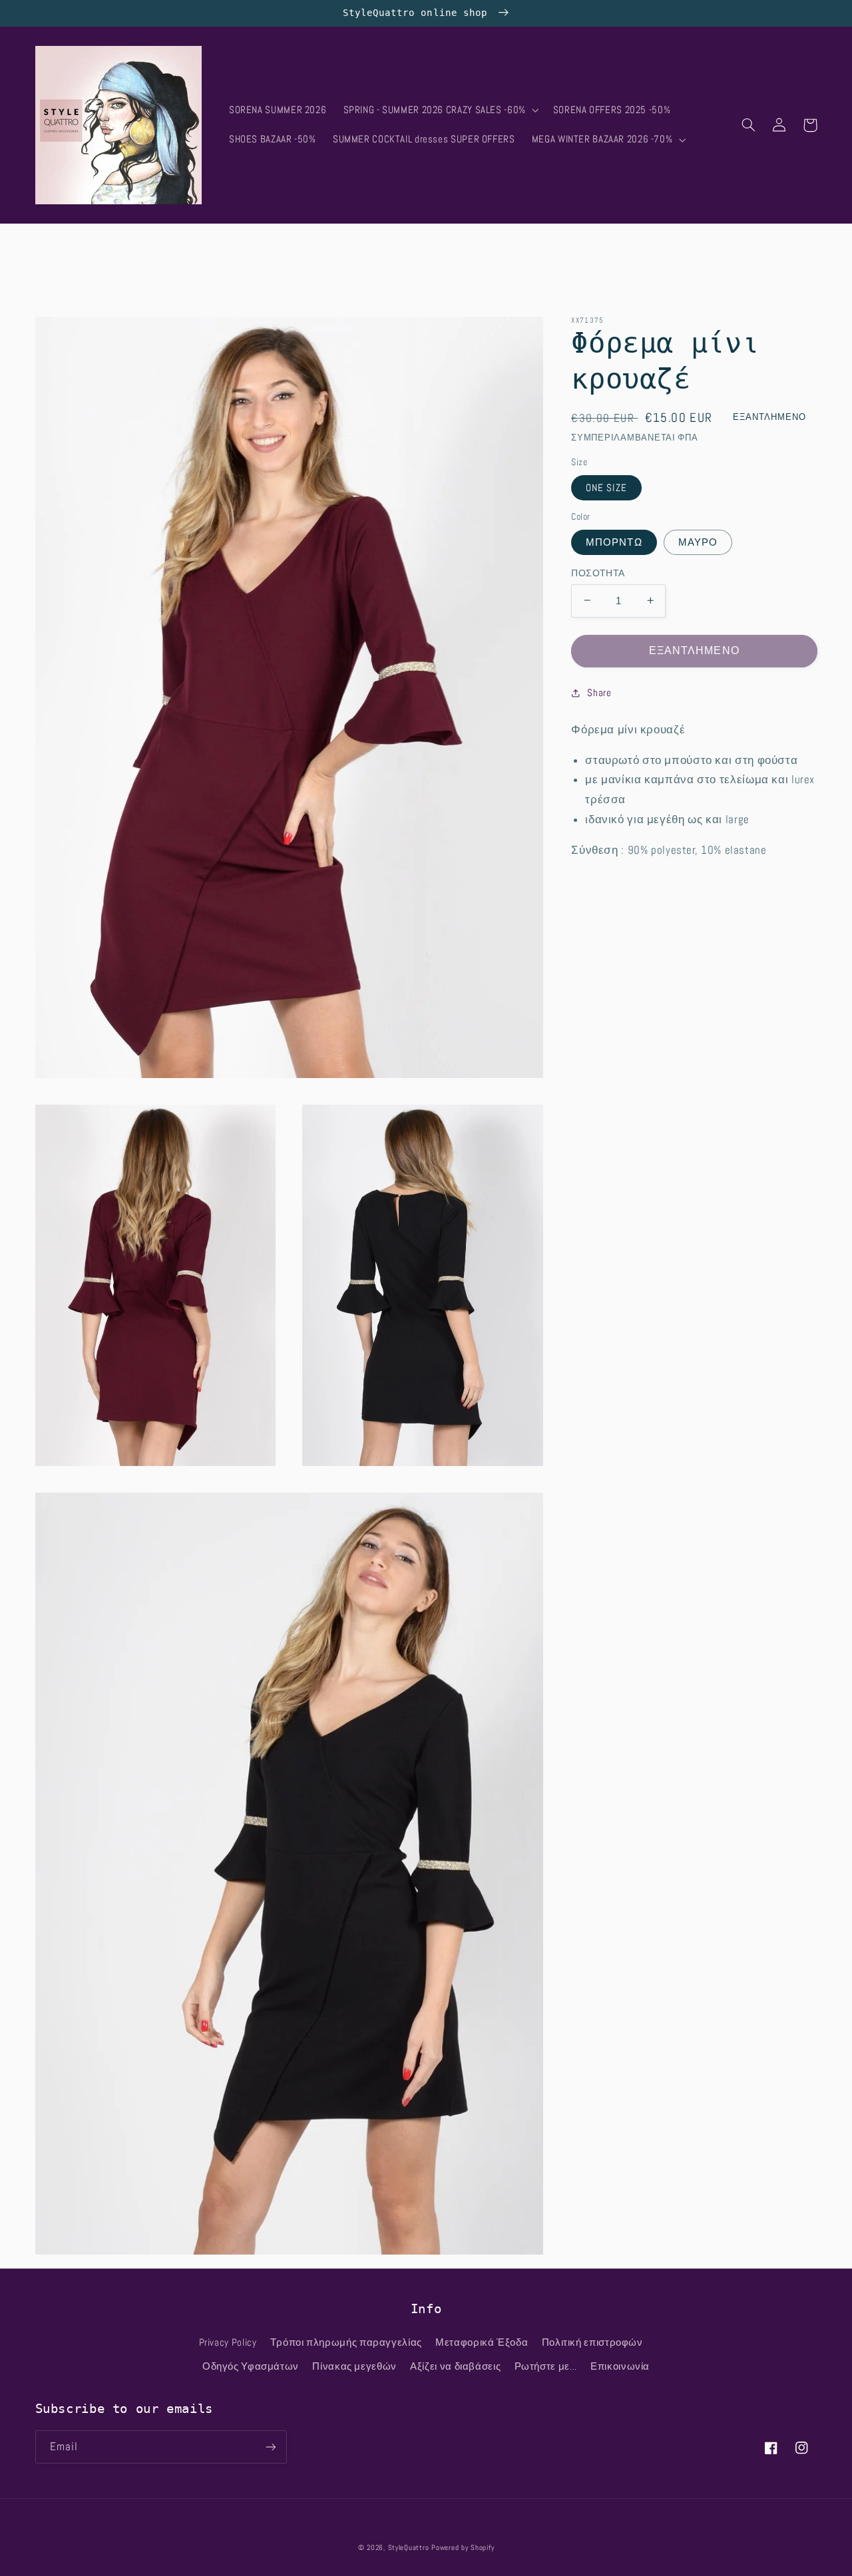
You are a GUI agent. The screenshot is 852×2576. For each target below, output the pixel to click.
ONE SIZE (606, 487)
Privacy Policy (228, 2342)
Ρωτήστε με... (546, 2366)
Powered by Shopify (463, 2548)
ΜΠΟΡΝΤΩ (614, 542)
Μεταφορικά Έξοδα (482, 2342)
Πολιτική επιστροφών (592, 2342)
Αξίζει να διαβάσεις (455, 2366)
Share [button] (599, 692)
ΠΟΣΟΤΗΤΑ (598, 573)
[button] (440, 110)
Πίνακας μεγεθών (354, 2366)
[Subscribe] (270, 2447)
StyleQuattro (409, 2548)
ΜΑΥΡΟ (698, 542)
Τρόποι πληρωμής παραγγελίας (346, 2342)
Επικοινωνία (620, 2366)
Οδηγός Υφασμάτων (251, 2366)
